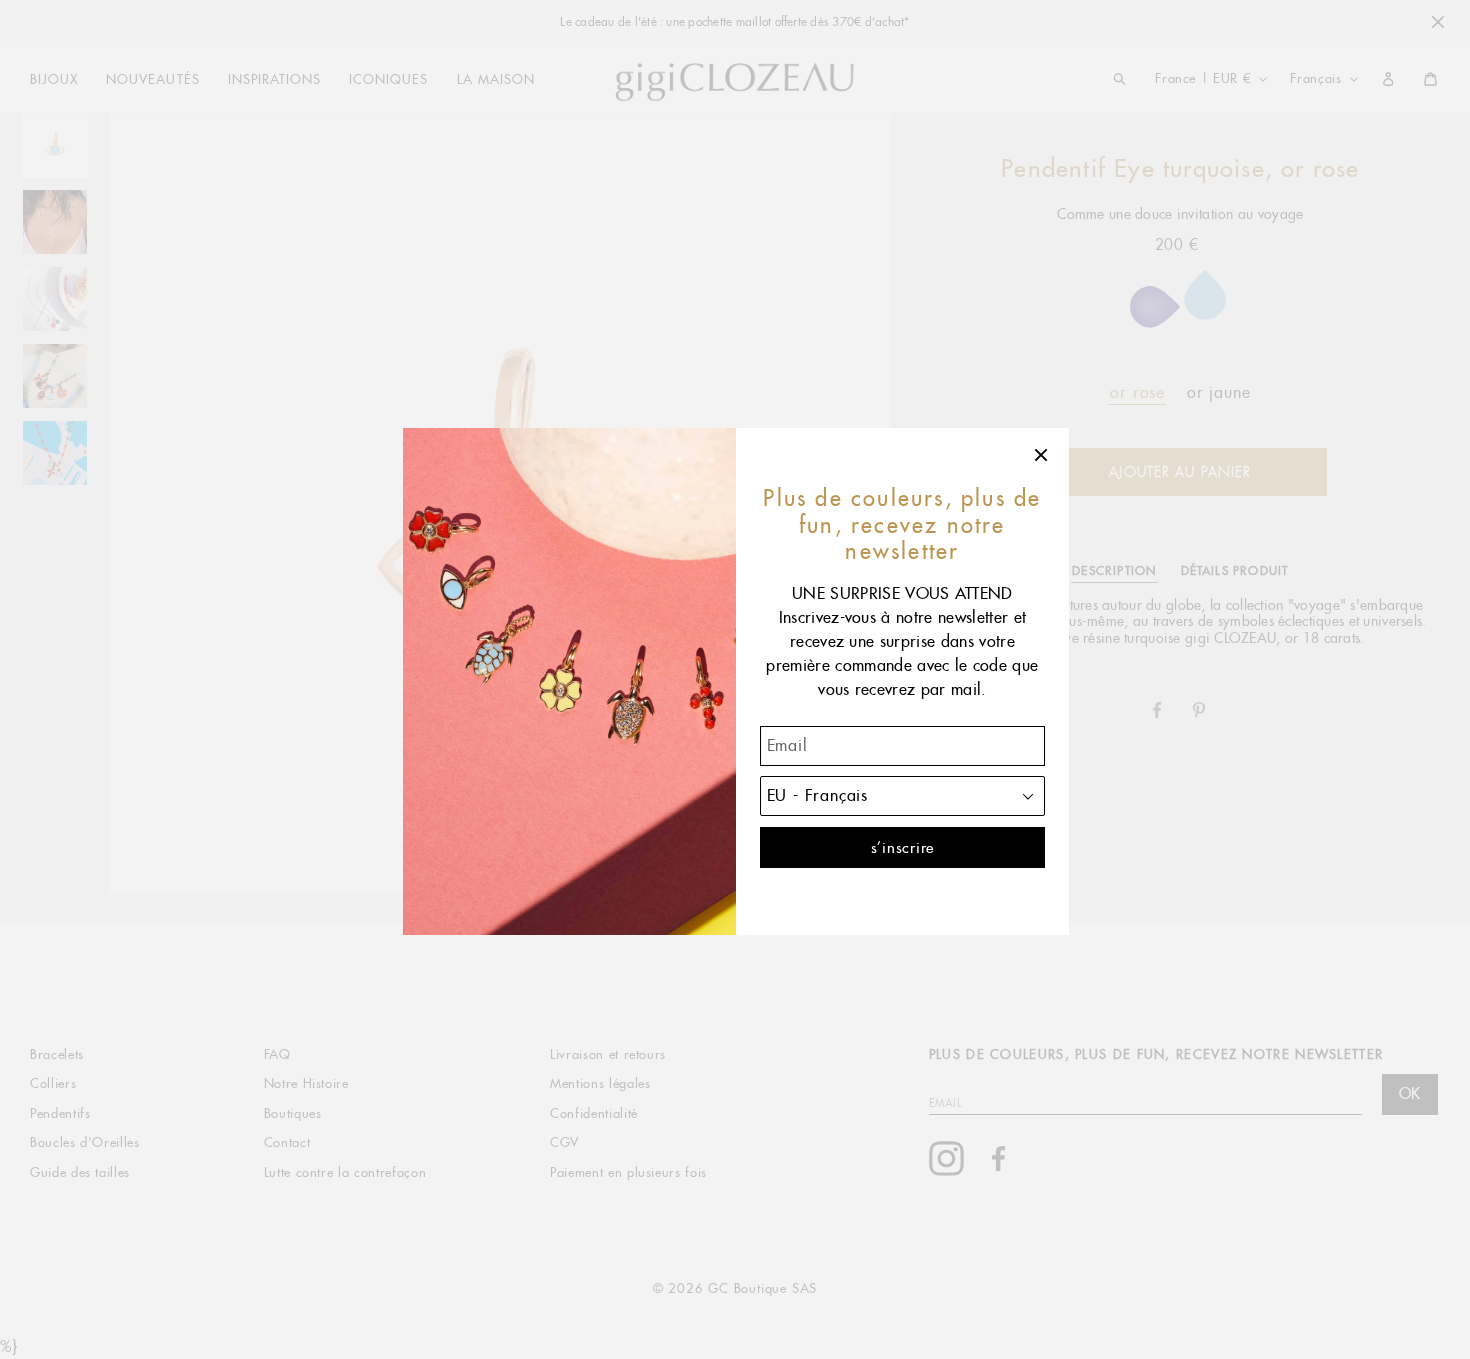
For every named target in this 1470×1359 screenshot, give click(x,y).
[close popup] (1042, 455)
